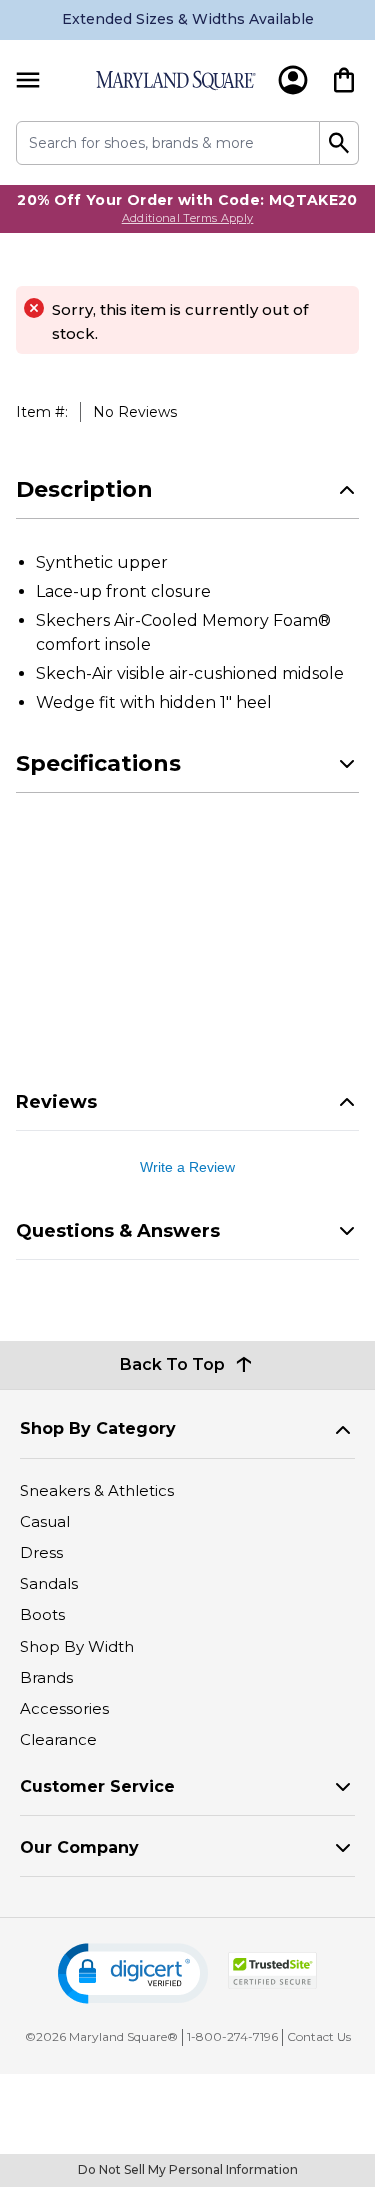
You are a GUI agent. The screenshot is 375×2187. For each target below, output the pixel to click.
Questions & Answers (118, 1231)
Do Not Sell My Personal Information (188, 2169)
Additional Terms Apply (188, 218)
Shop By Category (98, 1428)
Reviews (56, 1102)
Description (84, 489)
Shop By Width (77, 1646)
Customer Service (97, 1786)
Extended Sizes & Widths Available (188, 19)
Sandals (49, 1583)
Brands (46, 1677)
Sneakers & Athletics (97, 1490)
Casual (45, 1521)
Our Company (79, 1847)
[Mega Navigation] (28, 80)
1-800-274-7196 (232, 2036)
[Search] (339, 143)
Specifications (98, 763)
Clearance (58, 1739)
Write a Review (187, 1167)
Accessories (64, 1708)
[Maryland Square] (175, 80)
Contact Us (319, 2036)
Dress (41, 1552)
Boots (42, 1614)
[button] (133, 1973)
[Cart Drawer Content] (344, 80)
